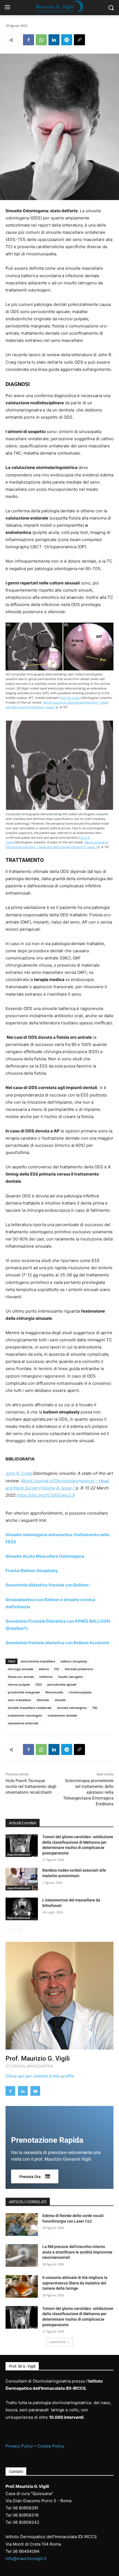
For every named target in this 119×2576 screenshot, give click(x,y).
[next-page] (18, 1929)
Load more (58, 2342)
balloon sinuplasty (74, 1661)
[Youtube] (35, 2091)
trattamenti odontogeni (25, 1715)
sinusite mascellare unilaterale (30, 1708)
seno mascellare (19, 1700)
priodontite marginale (24, 1692)
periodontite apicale (62, 1684)
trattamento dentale (62, 1715)
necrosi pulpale (19, 1684)
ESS (57, 1669)
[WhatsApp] (41, 40)
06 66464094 (26, 2551)
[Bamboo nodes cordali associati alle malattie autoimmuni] (22, 1879)
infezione (46, 1677)
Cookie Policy (51, 2446)
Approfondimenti (19, 1854)
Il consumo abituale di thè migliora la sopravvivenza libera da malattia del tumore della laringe (75, 2283)
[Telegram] (67, 40)
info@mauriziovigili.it (26, 2558)
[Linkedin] (54, 40)
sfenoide (43, 1700)
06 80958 (22, 2515)
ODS (39, 1684)
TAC (95, 1708)
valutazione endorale (23, 1723)
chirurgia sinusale (20, 1669)
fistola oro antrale (21, 1677)
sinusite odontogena (72, 1708)
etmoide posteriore (79, 1669)
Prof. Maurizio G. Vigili (38, 2059)
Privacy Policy (19, 2446)
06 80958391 (26, 2508)
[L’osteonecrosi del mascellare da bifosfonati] (22, 1909)
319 (35, 2515)
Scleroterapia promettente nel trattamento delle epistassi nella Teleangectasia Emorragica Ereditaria (88, 1792)
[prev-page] (9, 1929)
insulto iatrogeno (71, 1677)
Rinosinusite (54, 1692)
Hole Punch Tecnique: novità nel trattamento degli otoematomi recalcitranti (31, 1787)
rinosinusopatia (80, 1692)
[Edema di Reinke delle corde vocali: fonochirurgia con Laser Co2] (22, 2225)
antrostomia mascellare (38, 1661)
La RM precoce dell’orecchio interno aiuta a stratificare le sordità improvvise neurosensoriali (77, 2252)
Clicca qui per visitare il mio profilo (40, 2076)
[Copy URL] (79, 40)
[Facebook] (29, 40)
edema (44, 1669)
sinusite (60, 1700)
